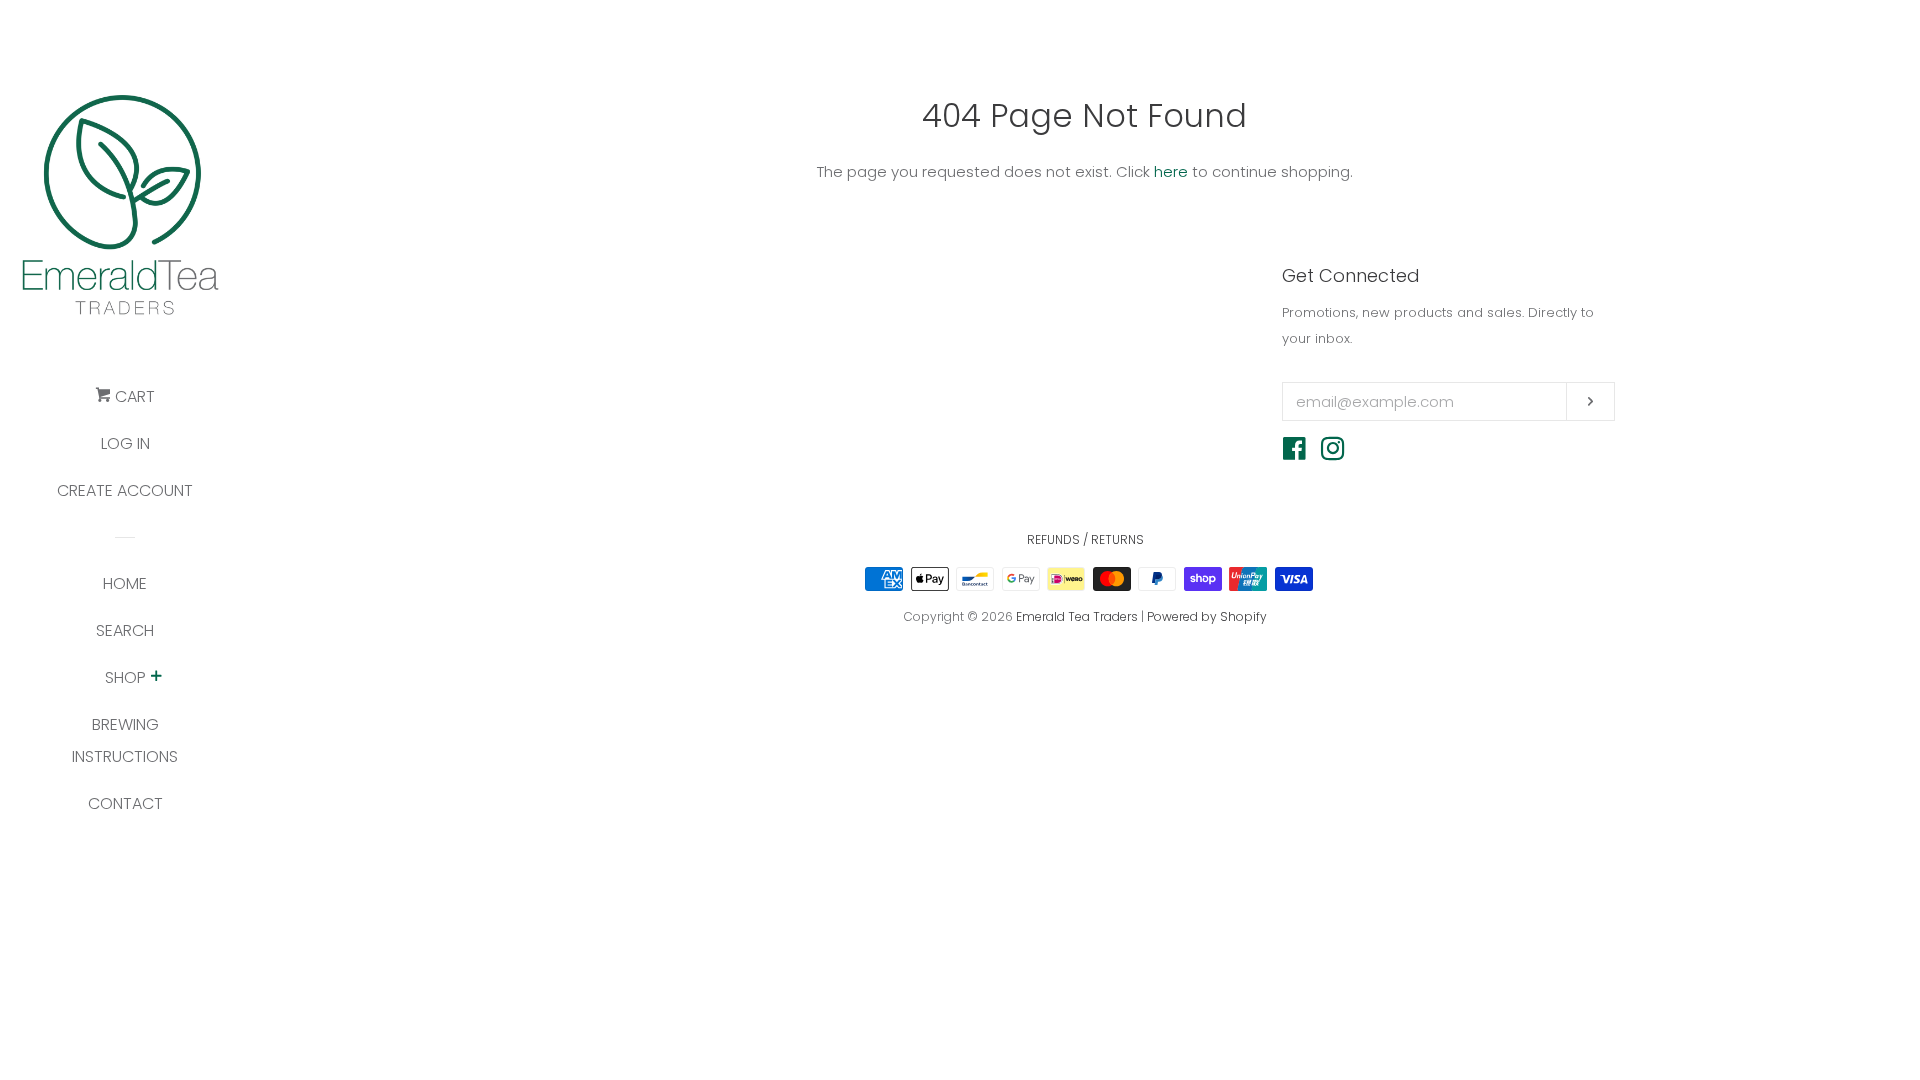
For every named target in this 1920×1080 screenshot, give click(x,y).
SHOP (125, 677)
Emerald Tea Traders (1077, 616)
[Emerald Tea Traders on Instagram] (1333, 452)
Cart (133, 396)
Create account (125, 490)
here (1171, 171)
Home (125, 583)
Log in (125, 443)
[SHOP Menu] (156, 678)
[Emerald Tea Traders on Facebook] (1294, 452)
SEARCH (125, 630)
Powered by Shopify (1207, 616)
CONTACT (125, 803)
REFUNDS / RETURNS (1085, 539)
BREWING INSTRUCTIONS (125, 740)
